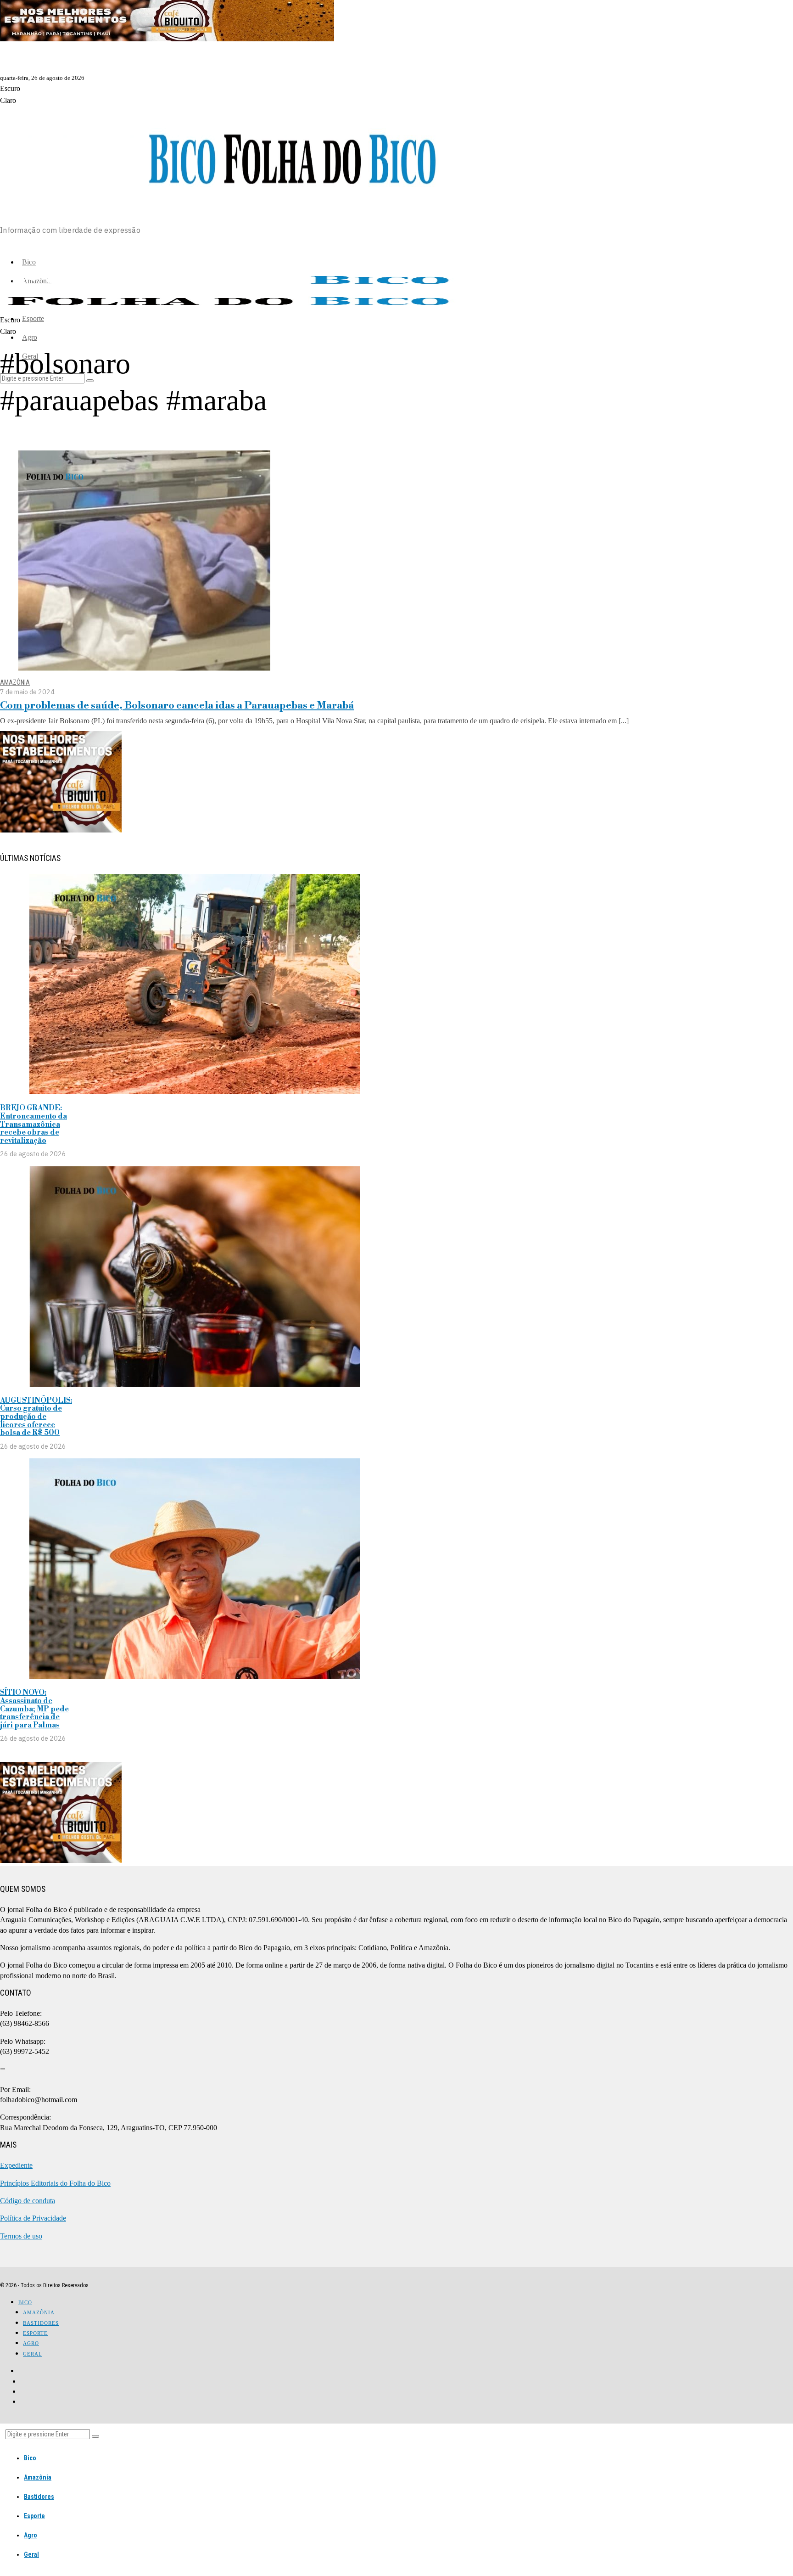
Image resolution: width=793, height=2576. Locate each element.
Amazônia (15, 683)
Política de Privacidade (33, 2218)
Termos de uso (21, 2236)
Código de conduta (28, 2201)
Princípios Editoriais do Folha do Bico (55, 2183)
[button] (95, 2436)
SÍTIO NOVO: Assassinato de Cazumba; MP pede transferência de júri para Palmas (34, 1709)
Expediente (16, 2165)
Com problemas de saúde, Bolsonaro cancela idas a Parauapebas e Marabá (177, 706)
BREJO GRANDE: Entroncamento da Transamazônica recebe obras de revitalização (34, 1124)
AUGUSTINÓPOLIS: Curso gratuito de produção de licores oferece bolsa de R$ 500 (36, 1417)
